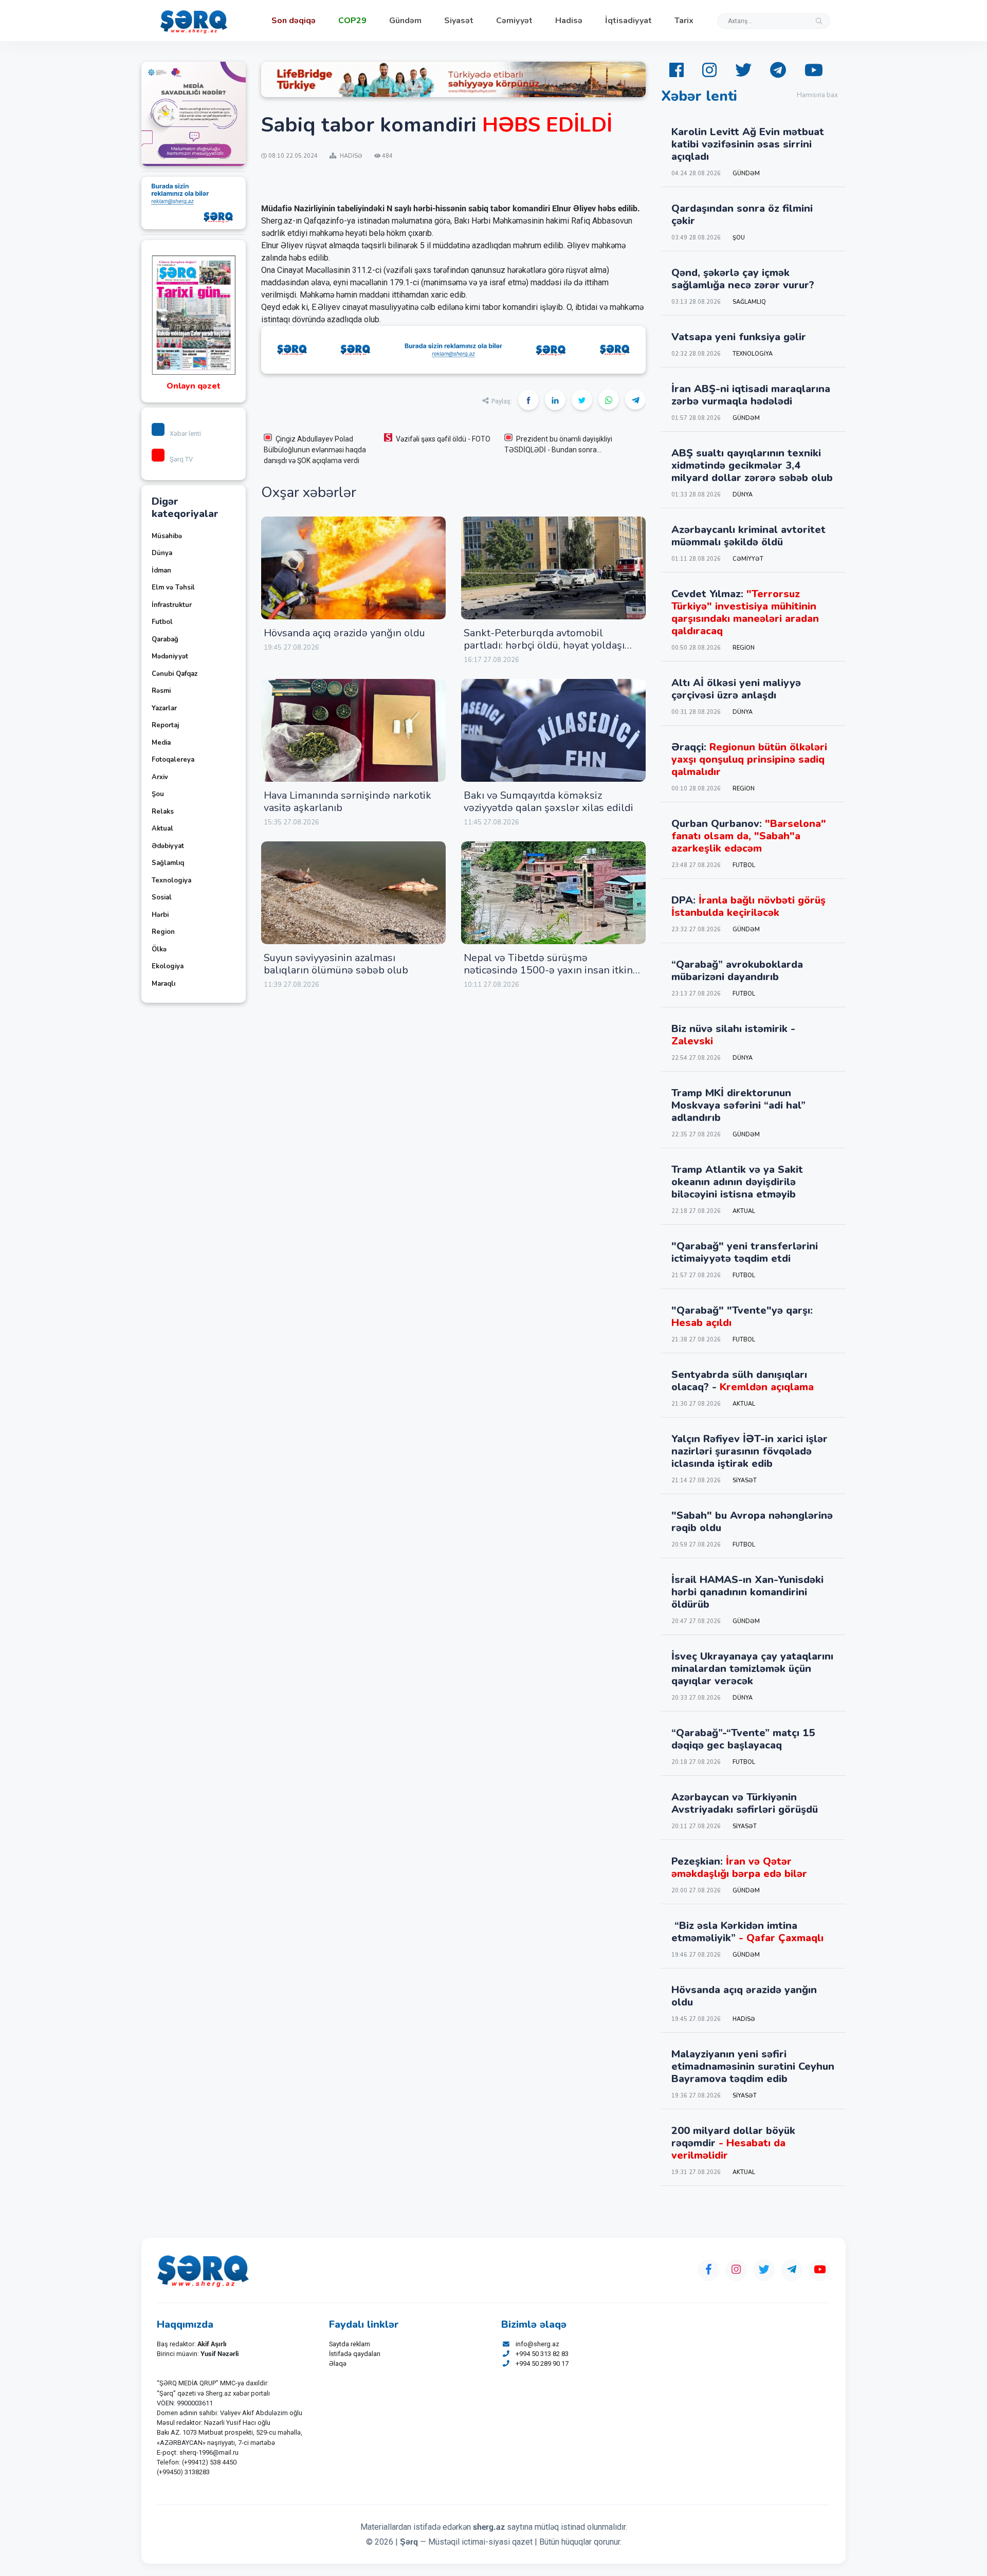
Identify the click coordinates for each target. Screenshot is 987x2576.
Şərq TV (181, 459)
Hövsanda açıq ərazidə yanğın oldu (344, 633)
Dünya (162, 553)
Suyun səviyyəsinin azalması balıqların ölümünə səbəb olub (336, 964)
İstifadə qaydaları (355, 2354)
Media (161, 743)
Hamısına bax (817, 95)
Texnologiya (171, 880)
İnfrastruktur (172, 605)
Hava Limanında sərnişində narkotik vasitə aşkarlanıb (348, 802)
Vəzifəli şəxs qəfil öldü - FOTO (443, 439)
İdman (161, 571)
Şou (158, 794)
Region (163, 932)
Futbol (162, 622)
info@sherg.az (537, 2344)
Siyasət (459, 21)
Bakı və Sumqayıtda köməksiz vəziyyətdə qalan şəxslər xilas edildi (549, 802)
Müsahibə (167, 536)
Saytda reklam (350, 2344)
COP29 (352, 21)
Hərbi (160, 915)
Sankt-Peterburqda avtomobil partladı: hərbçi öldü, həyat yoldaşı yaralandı (544, 645)
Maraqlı (163, 984)
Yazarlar (164, 708)
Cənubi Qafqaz (175, 674)
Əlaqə (338, 2363)
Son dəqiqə (294, 21)
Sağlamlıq (168, 863)
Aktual (162, 829)
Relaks (163, 812)
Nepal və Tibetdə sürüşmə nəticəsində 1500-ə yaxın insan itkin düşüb (548, 970)
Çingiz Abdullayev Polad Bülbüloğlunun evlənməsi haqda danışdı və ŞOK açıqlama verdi (315, 450)
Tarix (684, 21)
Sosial (162, 897)
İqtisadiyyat (628, 21)
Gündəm (405, 21)
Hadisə (569, 21)
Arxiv (160, 777)
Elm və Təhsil (173, 587)
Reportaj (165, 725)
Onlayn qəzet (194, 386)
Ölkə (159, 949)
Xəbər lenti (185, 434)
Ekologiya (168, 966)
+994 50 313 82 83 (542, 2354)
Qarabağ (165, 639)
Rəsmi (161, 691)
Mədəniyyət (170, 656)
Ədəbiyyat (168, 846)
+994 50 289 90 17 (542, 2363)
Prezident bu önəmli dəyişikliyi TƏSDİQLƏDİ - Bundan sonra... (558, 444)
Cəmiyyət (514, 21)
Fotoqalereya (173, 760)
